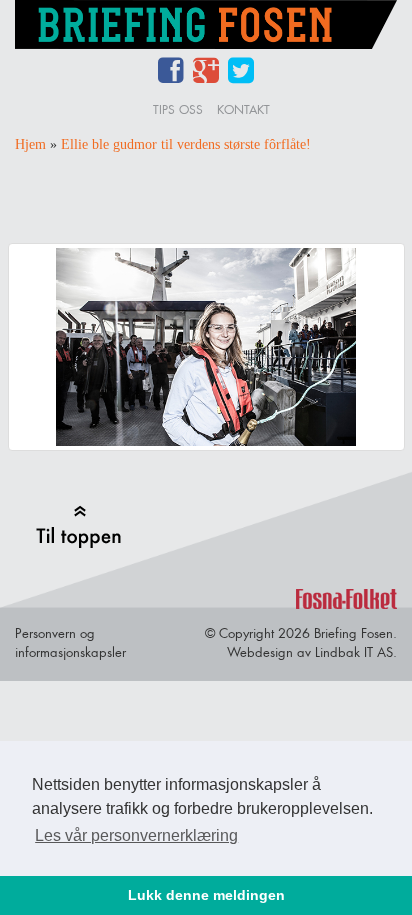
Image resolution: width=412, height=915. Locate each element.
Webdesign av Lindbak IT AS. (312, 652)
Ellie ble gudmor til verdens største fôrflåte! (186, 144)
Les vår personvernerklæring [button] (136, 835)
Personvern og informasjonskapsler (70, 642)
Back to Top (78, 526)
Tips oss (178, 109)
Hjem (30, 144)
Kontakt (243, 109)
